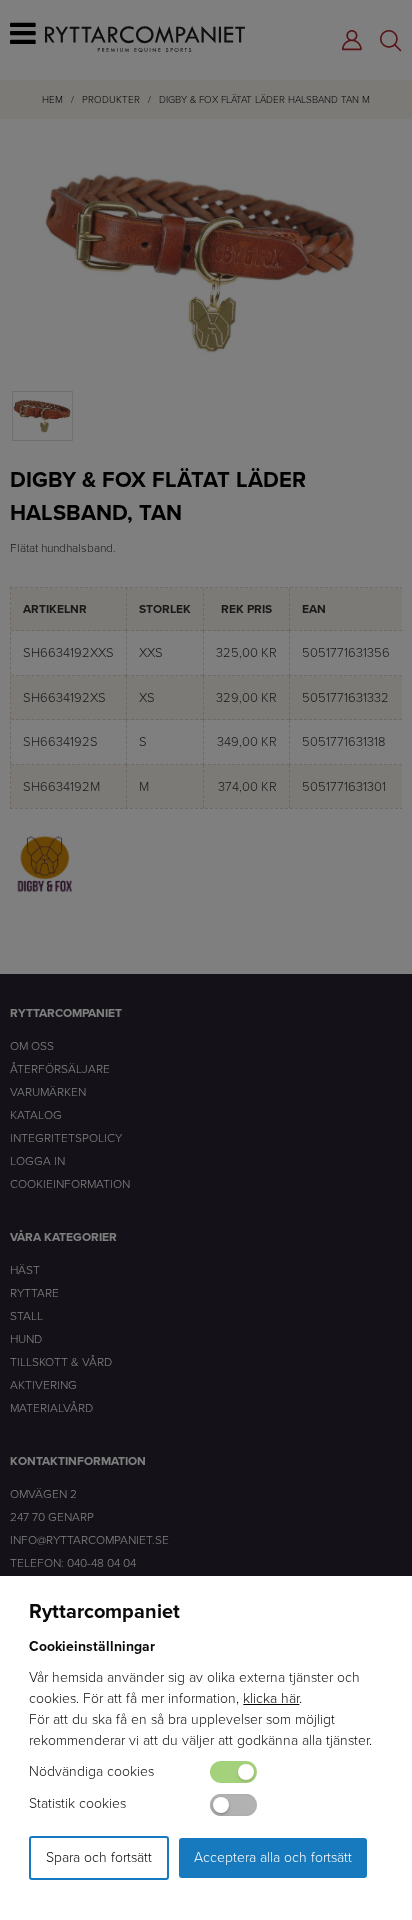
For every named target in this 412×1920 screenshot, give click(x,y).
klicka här (271, 1698)
